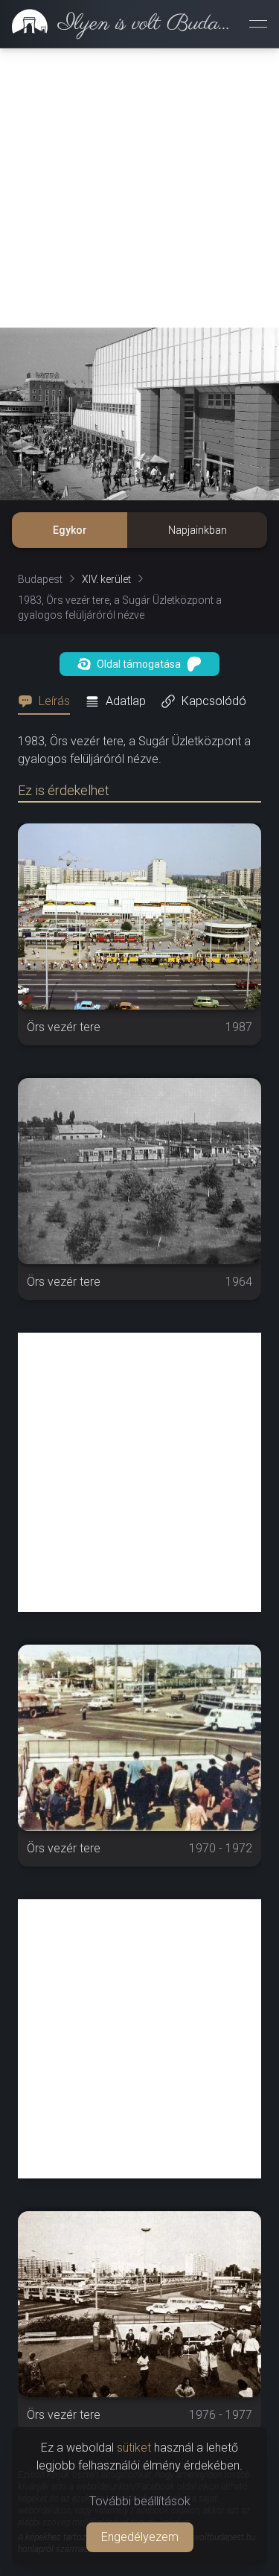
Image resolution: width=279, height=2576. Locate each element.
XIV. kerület (106, 579)
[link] (119, 24)
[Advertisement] (139, 188)
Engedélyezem (140, 2537)
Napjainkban (198, 530)
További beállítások (140, 2501)
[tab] (48, 701)
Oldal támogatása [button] (139, 664)
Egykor (70, 530)
